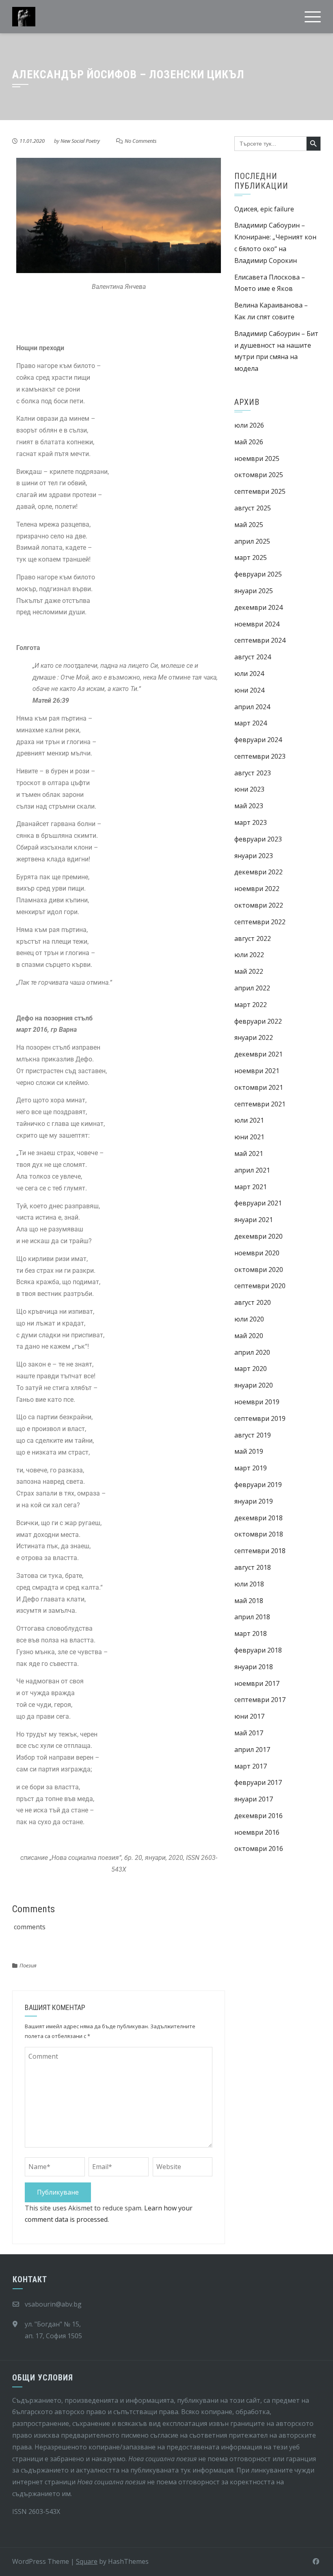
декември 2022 (258, 872)
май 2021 (249, 1153)
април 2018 (252, 1617)
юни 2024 (249, 690)
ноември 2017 (257, 1683)
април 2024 (252, 707)
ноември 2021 (257, 1071)
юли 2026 (249, 425)
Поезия (28, 1965)
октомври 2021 (259, 1087)
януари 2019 (254, 1501)
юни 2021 (249, 1137)
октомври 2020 (259, 1270)
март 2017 (251, 1766)
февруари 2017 (258, 1782)
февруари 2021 (258, 1203)
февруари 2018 (258, 1650)
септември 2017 (260, 1700)
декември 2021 (258, 1054)
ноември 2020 (257, 1253)
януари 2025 (254, 591)
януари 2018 (254, 1667)
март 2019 (251, 1468)
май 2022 (249, 971)
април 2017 (252, 1750)
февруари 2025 (258, 574)
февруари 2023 (258, 839)
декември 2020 (258, 1236)
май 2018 (249, 1601)
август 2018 (253, 1567)
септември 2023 (260, 756)
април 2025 (252, 541)
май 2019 (249, 1451)
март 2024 (251, 723)
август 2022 (253, 938)
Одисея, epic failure (264, 209)
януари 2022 (254, 1037)
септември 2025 (260, 491)
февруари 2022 (258, 1021)
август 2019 (253, 1435)
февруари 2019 (258, 1485)
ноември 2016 (257, 1832)
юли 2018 (249, 1584)
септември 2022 (260, 922)
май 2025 (249, 525)
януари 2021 (254, 1220)
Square (87, 2561)
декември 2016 (258, 1816)
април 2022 (252, 988)
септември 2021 (260, 1104)
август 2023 (253, 773)
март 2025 (251, 557)
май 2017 (249, 1733)
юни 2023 (249, 789)
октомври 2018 (259, 1534)
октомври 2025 (259, 475)
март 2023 (251, 822)
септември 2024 (260, 640)
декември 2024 (258, 607)
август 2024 (253, 657)
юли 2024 (249, 674)
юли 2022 (249, 955)
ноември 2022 (257, 889)
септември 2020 (260, 1286)
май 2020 (249, 1336)
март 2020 (251, 1369)
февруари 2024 (258, 740)
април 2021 (252, 1170)
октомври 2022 (259, 905)
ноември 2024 (257, 624)
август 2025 (253, 508)
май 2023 (249, 806)
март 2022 (251, 1005)
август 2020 (253, 1302)
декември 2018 (258, 1518)
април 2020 (252, 1352)
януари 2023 (254, 856)
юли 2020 (249, 1319)
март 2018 (251, 1633)
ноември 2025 (257, 458)
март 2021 (251, 1187)
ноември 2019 (257, 1402)
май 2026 (249, 442)
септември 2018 (260, 1551)
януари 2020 (254, 1385)
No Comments (141, 141)
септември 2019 (260, 1418)
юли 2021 (249, 1120)
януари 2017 (254, 1799)
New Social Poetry (80, 141)
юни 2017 (249, 1716)
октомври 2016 (259, 1849)
